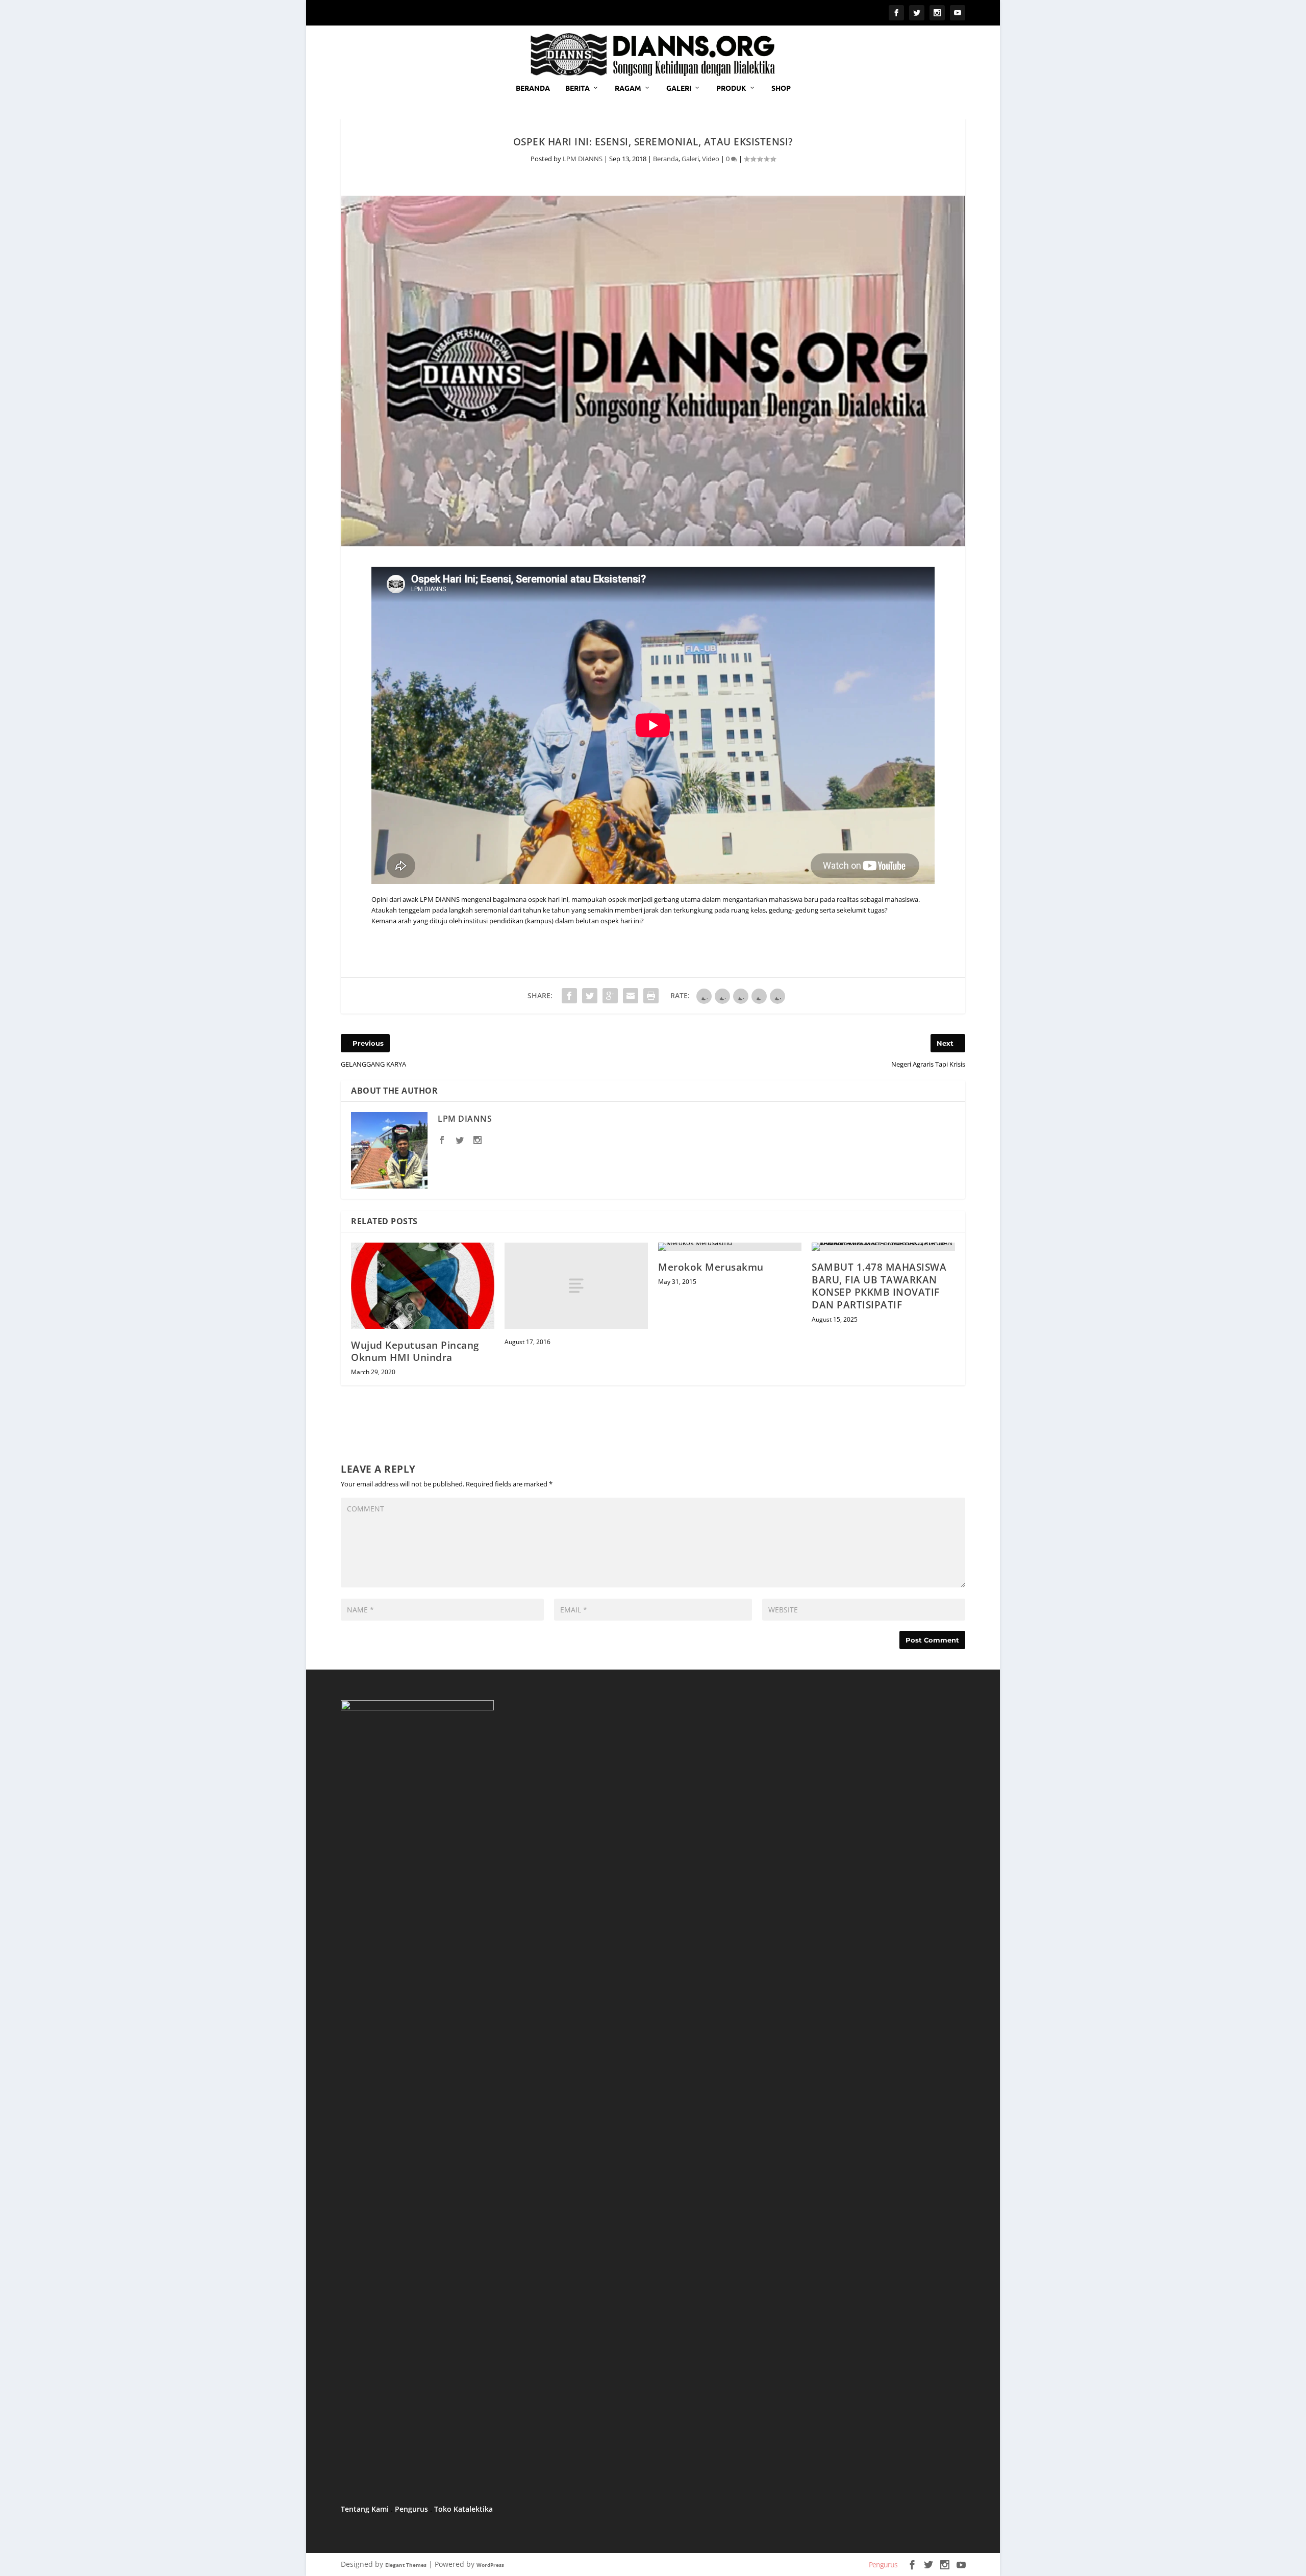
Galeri (679, 88)
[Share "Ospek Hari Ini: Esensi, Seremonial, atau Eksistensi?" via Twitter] (590, 996)
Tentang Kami (365, 2509)
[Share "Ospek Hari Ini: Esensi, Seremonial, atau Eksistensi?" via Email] (631, 996)
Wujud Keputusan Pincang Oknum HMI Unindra (415, 1352)
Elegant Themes (406, 2565)
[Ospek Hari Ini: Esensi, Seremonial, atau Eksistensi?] (653, 370)
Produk (731, 88)
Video (711, 159)
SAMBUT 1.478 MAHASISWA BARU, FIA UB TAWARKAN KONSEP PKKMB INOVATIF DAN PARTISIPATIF (879, 1286)
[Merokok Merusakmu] (730, 1247)
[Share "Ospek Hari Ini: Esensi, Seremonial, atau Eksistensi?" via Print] (651, 996)
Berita (577, 88)
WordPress (490, 2565)
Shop (781, 88)
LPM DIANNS (583, 159)
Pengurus (411, 2509)
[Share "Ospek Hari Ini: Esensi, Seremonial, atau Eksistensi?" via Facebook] (569, 996)
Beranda (533, 88)
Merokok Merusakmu (711, 1267)
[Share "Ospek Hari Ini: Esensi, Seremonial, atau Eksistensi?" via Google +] (610, 996)
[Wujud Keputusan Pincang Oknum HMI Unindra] (423, 1286)
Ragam (628, 88)
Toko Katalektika (463, 2509)
